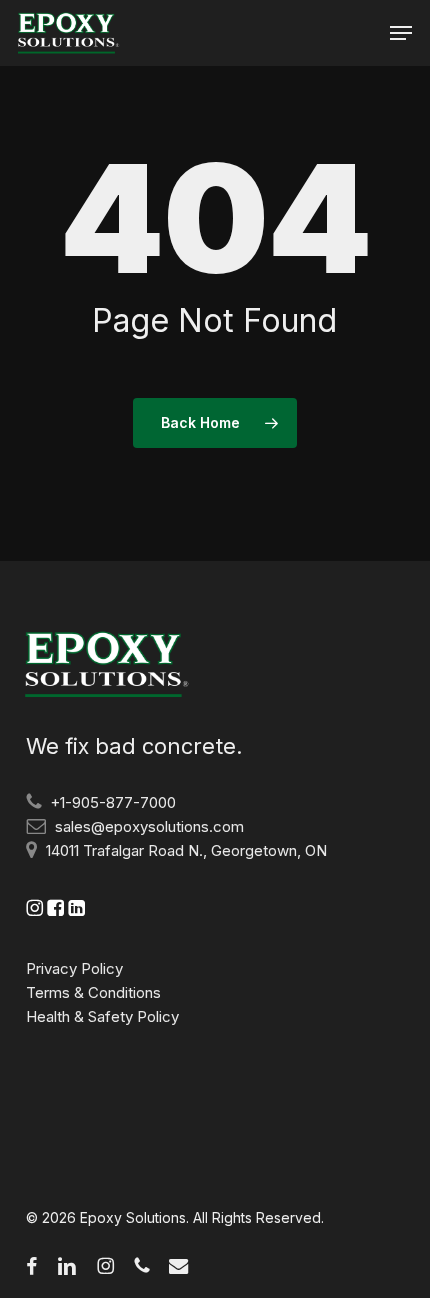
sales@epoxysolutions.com (149, 826)
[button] (401, 33)
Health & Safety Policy (102, 1016)
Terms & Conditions (93, 992)
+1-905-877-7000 (113, 802)
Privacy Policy (74, 968)
